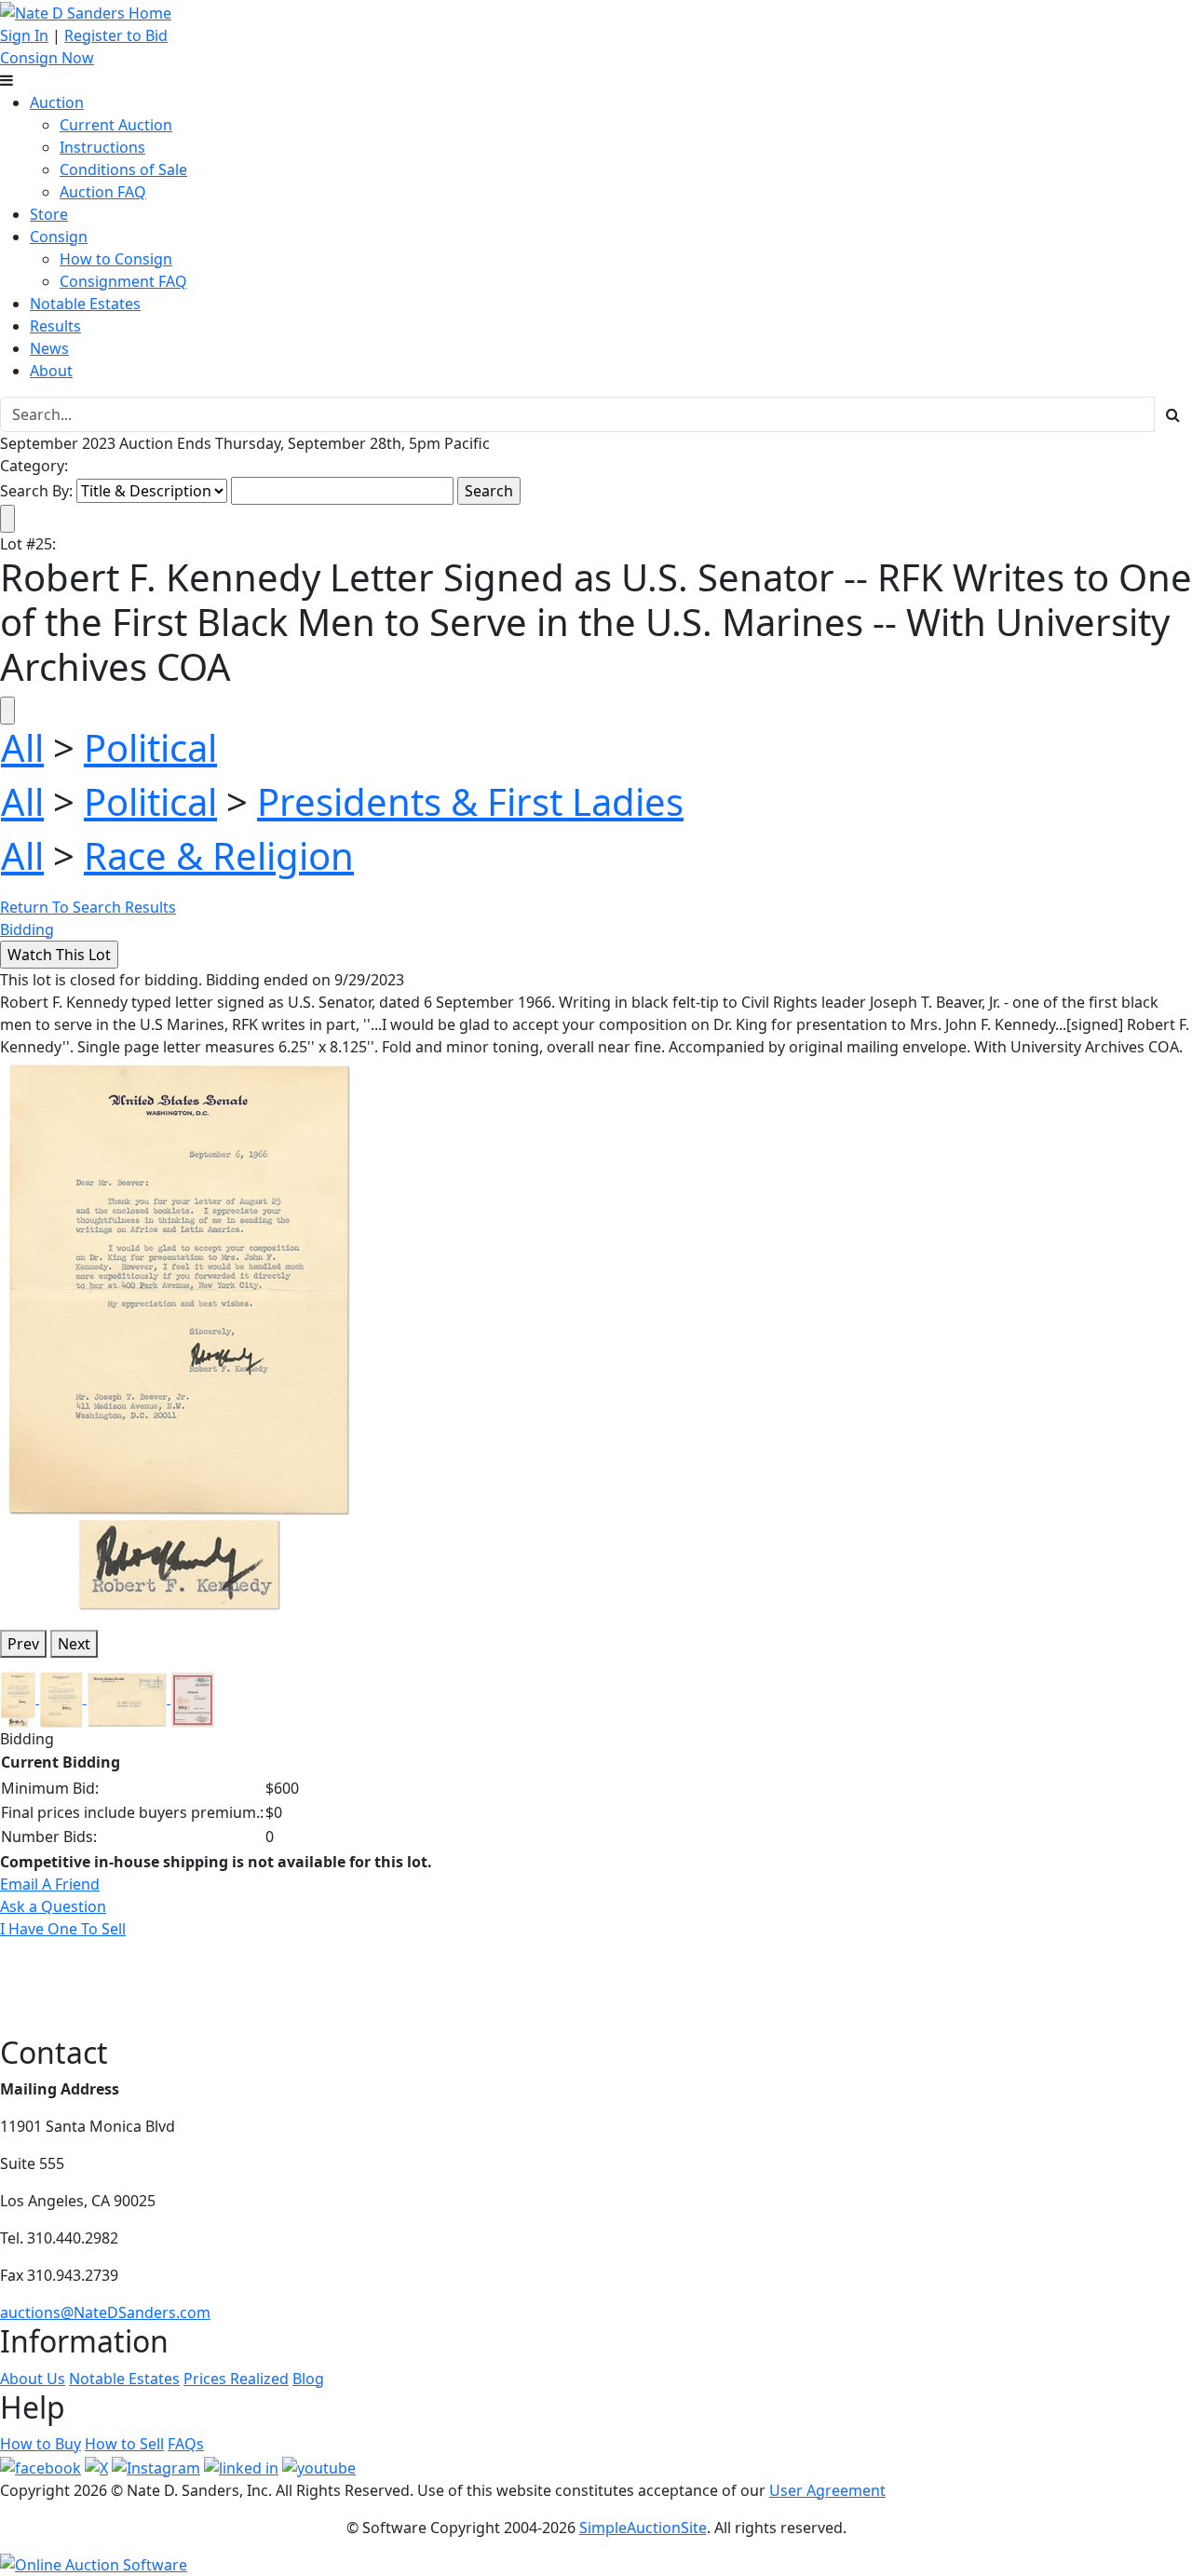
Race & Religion (219, 855)
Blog (308, 2379)
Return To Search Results (88, 907)
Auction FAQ (103, 192)
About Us (33, 2379)
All (22, 747)
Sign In (24, 35)
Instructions (102, 147)
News (49, 348)
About (51, 371)
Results (55, 326)
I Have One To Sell (63, 1929)
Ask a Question (53, 1906)
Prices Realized (236, 2379)
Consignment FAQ (123, 281)
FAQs (186, 2444)
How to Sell (124, 2444)
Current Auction (116, 125)
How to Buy (41, 2444)
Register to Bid (116, 35)
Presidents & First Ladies (470, 801)
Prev (23, 1644)
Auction (57, 102)
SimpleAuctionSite (643, 2528)
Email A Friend (50, 1884)
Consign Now (47, 58)
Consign (59, 237)
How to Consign (116, 259)
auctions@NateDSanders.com (105, 2312)
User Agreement (827, 2490)
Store (49, 214)
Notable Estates (85, 304)
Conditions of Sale (123, 169)
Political (150, 747)
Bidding (27, 929)
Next (74, 1644)
